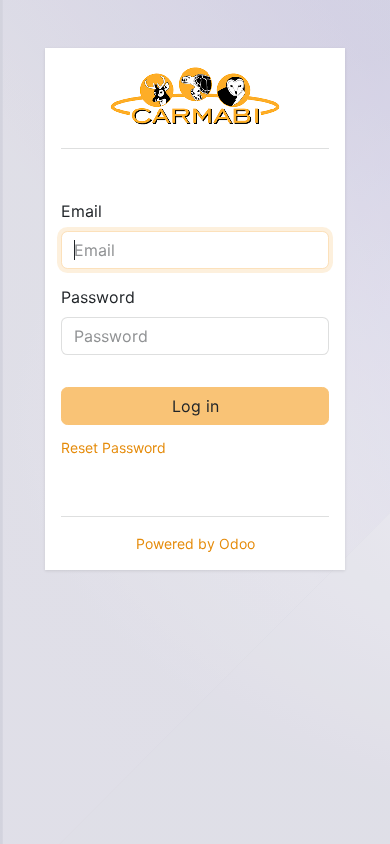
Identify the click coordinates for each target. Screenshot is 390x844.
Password (98, 297)
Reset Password (113, 447)
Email (81, 211)
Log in (195, 406)
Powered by (195, 543)
